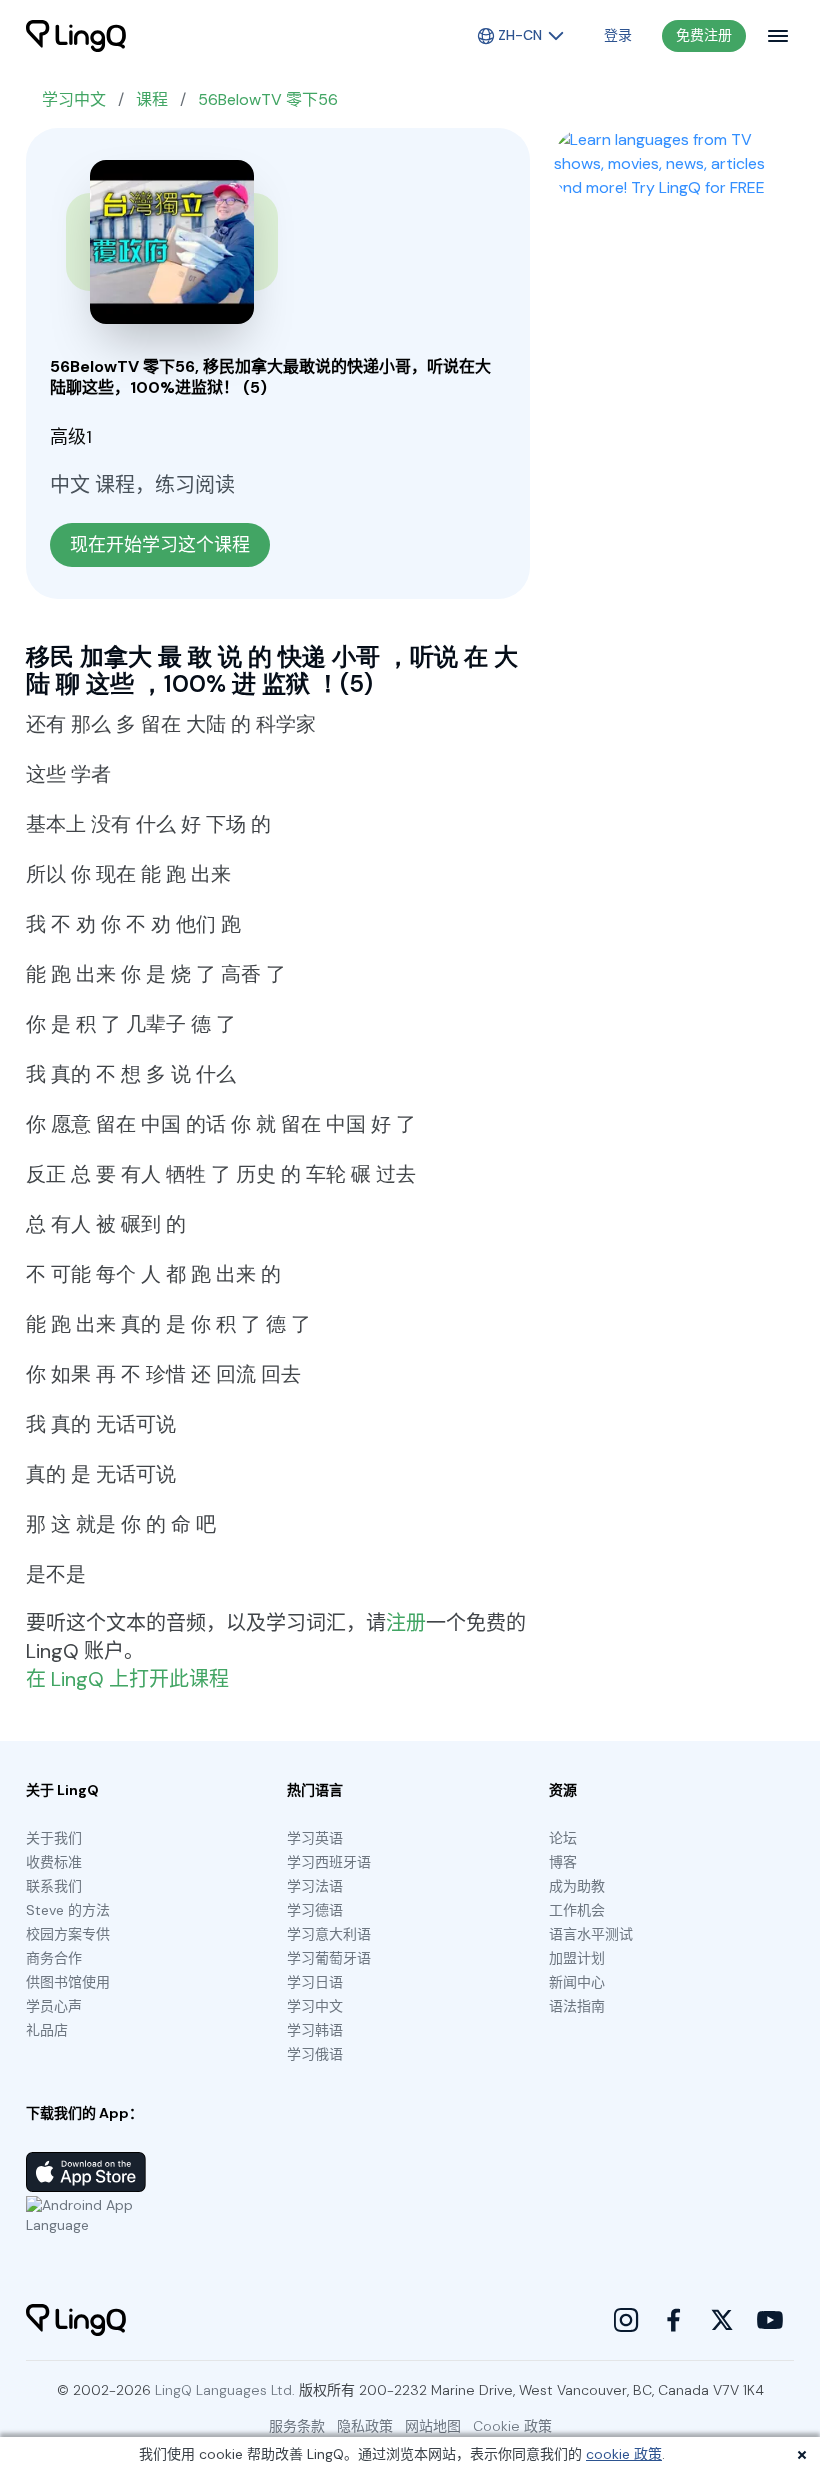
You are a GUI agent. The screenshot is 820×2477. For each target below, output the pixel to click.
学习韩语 (315, 2030)
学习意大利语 (329, 1934)
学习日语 (315, 1982)
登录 (618, 35)
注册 (406, 1623)
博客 (563, 1862)
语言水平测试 (591, 1934)
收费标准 (54, 1862)
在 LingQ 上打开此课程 (127, 1679)
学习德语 (315, 1910)
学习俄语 (315, 2054)
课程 (152, 99)
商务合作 (54, 1958)
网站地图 (433, 2426)
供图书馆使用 (68, 1982)
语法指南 (577, 2006)
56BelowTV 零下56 (268, 99)
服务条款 (297, 2426)
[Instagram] (626, 2320)
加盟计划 (577, 1958)
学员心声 (54, 2006)
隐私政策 (365, 2426)
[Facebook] (674, 2320)
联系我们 (54, 1886)
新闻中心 (577, 1982)
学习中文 (74, 99)
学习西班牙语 (329, 1862)
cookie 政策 (624, 2454)
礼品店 (47, 2030)
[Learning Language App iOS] (86, 2172)
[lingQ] (76, 36)
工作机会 (577, 1910)
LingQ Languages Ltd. (225, 2390)
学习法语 (315, 1886)
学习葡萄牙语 (329, 1958)
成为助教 (577, 1886)
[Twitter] (722, 2320)
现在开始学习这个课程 (160, 545)
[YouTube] (770, 2320)
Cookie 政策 (512, 2426)
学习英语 (315, 1838)
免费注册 (704, 35)
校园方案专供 (68, 1934)
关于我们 (54, 1838)
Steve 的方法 (68, 1910)
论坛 (563, 1838)
